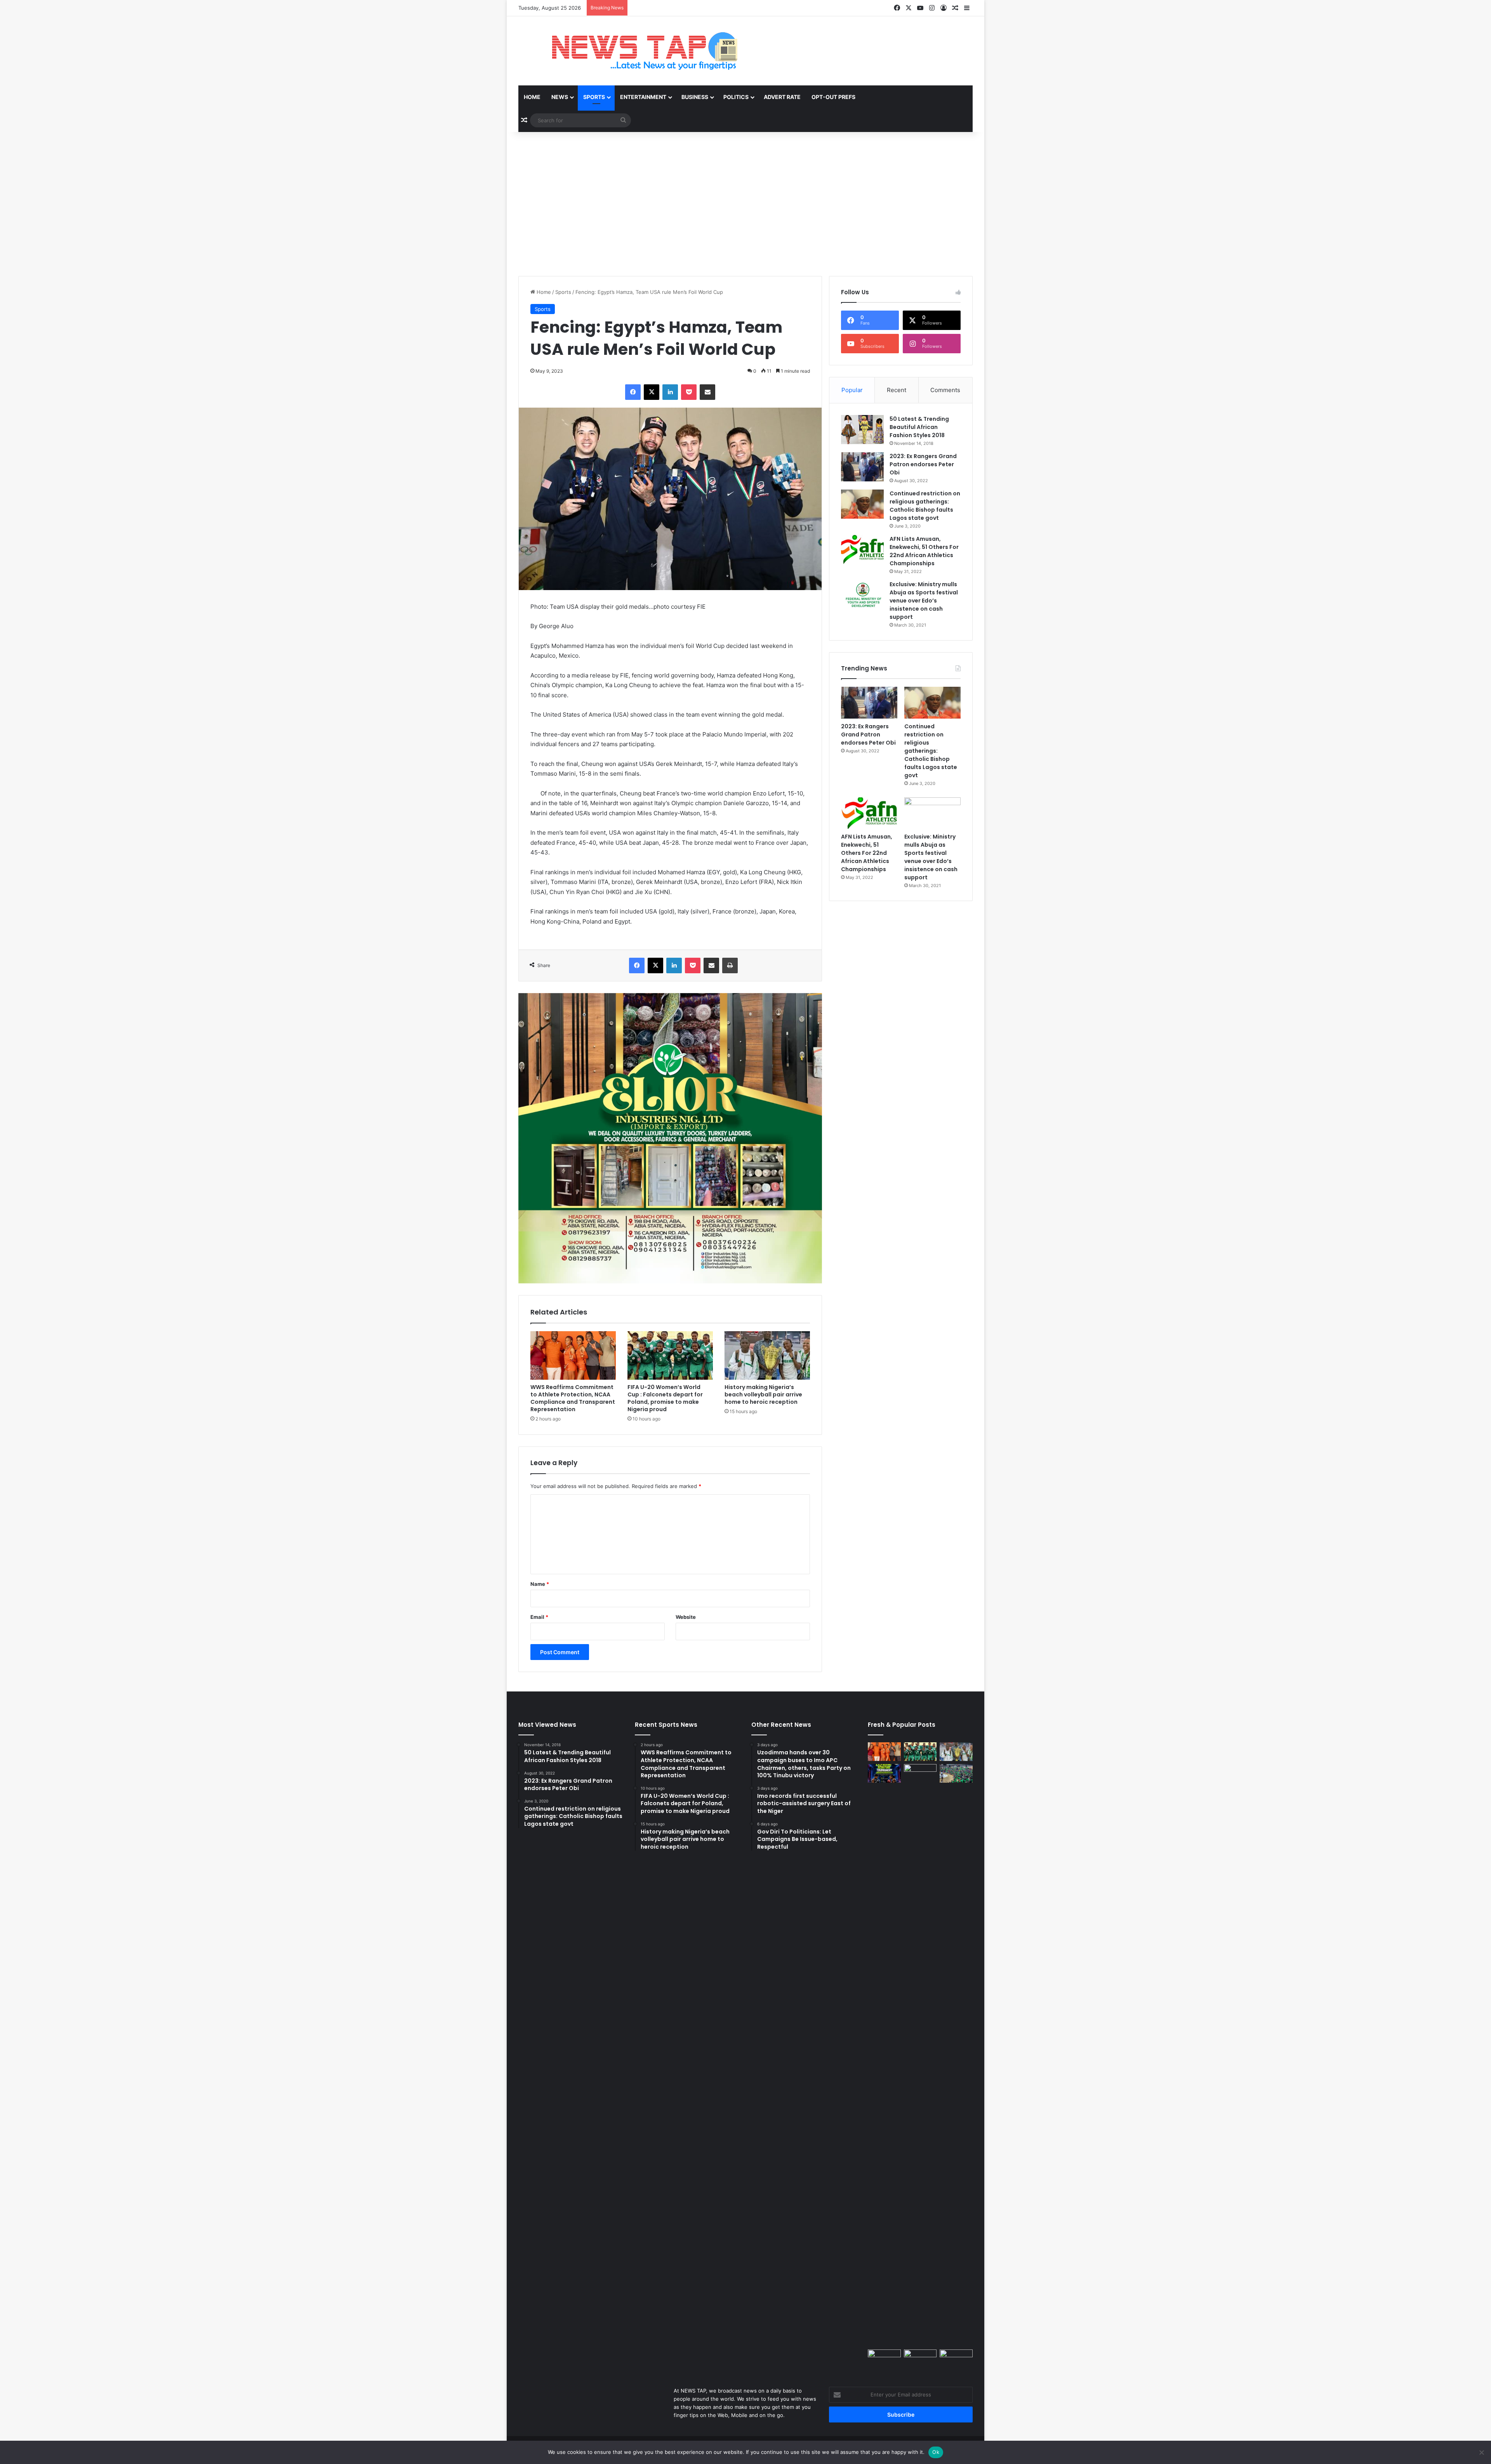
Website (686, 1617)
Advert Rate (782, 97)
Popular (852, 390)
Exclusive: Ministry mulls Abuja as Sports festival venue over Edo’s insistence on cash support (924, 601)
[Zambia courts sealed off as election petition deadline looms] (920, 2055)
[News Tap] (635, 51)
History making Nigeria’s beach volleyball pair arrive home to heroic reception (763, 1394)
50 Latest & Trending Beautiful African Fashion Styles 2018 (919, 427)
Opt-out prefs (833, 97)
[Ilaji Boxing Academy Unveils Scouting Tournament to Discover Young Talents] (884, 1773)
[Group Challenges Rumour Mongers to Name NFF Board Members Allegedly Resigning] (920, 2359)
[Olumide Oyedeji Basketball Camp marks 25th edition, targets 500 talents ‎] (956, 1773)
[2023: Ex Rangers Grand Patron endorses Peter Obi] (862, 467)
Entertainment (643, 97)
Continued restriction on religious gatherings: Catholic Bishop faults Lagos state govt (925, 506)
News (560, 97)
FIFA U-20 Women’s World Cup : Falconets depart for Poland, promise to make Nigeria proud (665, 1398)
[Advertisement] (745, 194)
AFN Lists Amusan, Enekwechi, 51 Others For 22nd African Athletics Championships (924, 551)
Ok (936, 2452)
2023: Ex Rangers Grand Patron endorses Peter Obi (923, 464)
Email (539, 1617)
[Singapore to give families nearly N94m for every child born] (956, 2359)
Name (540, 1584)
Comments (945, 390)
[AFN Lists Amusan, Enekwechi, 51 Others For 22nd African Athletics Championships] (862, 550)
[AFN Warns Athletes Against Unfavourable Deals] (884, 2359)
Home (532, 97)
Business (695, 97)
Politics (736, 97)
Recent (897, 390)
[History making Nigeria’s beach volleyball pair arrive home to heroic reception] (767, 1355)
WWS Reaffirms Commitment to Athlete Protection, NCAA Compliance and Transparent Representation (573, 1398)
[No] (1481, 2452)
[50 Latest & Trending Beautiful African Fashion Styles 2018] (862, 430)
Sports (594, 97)
